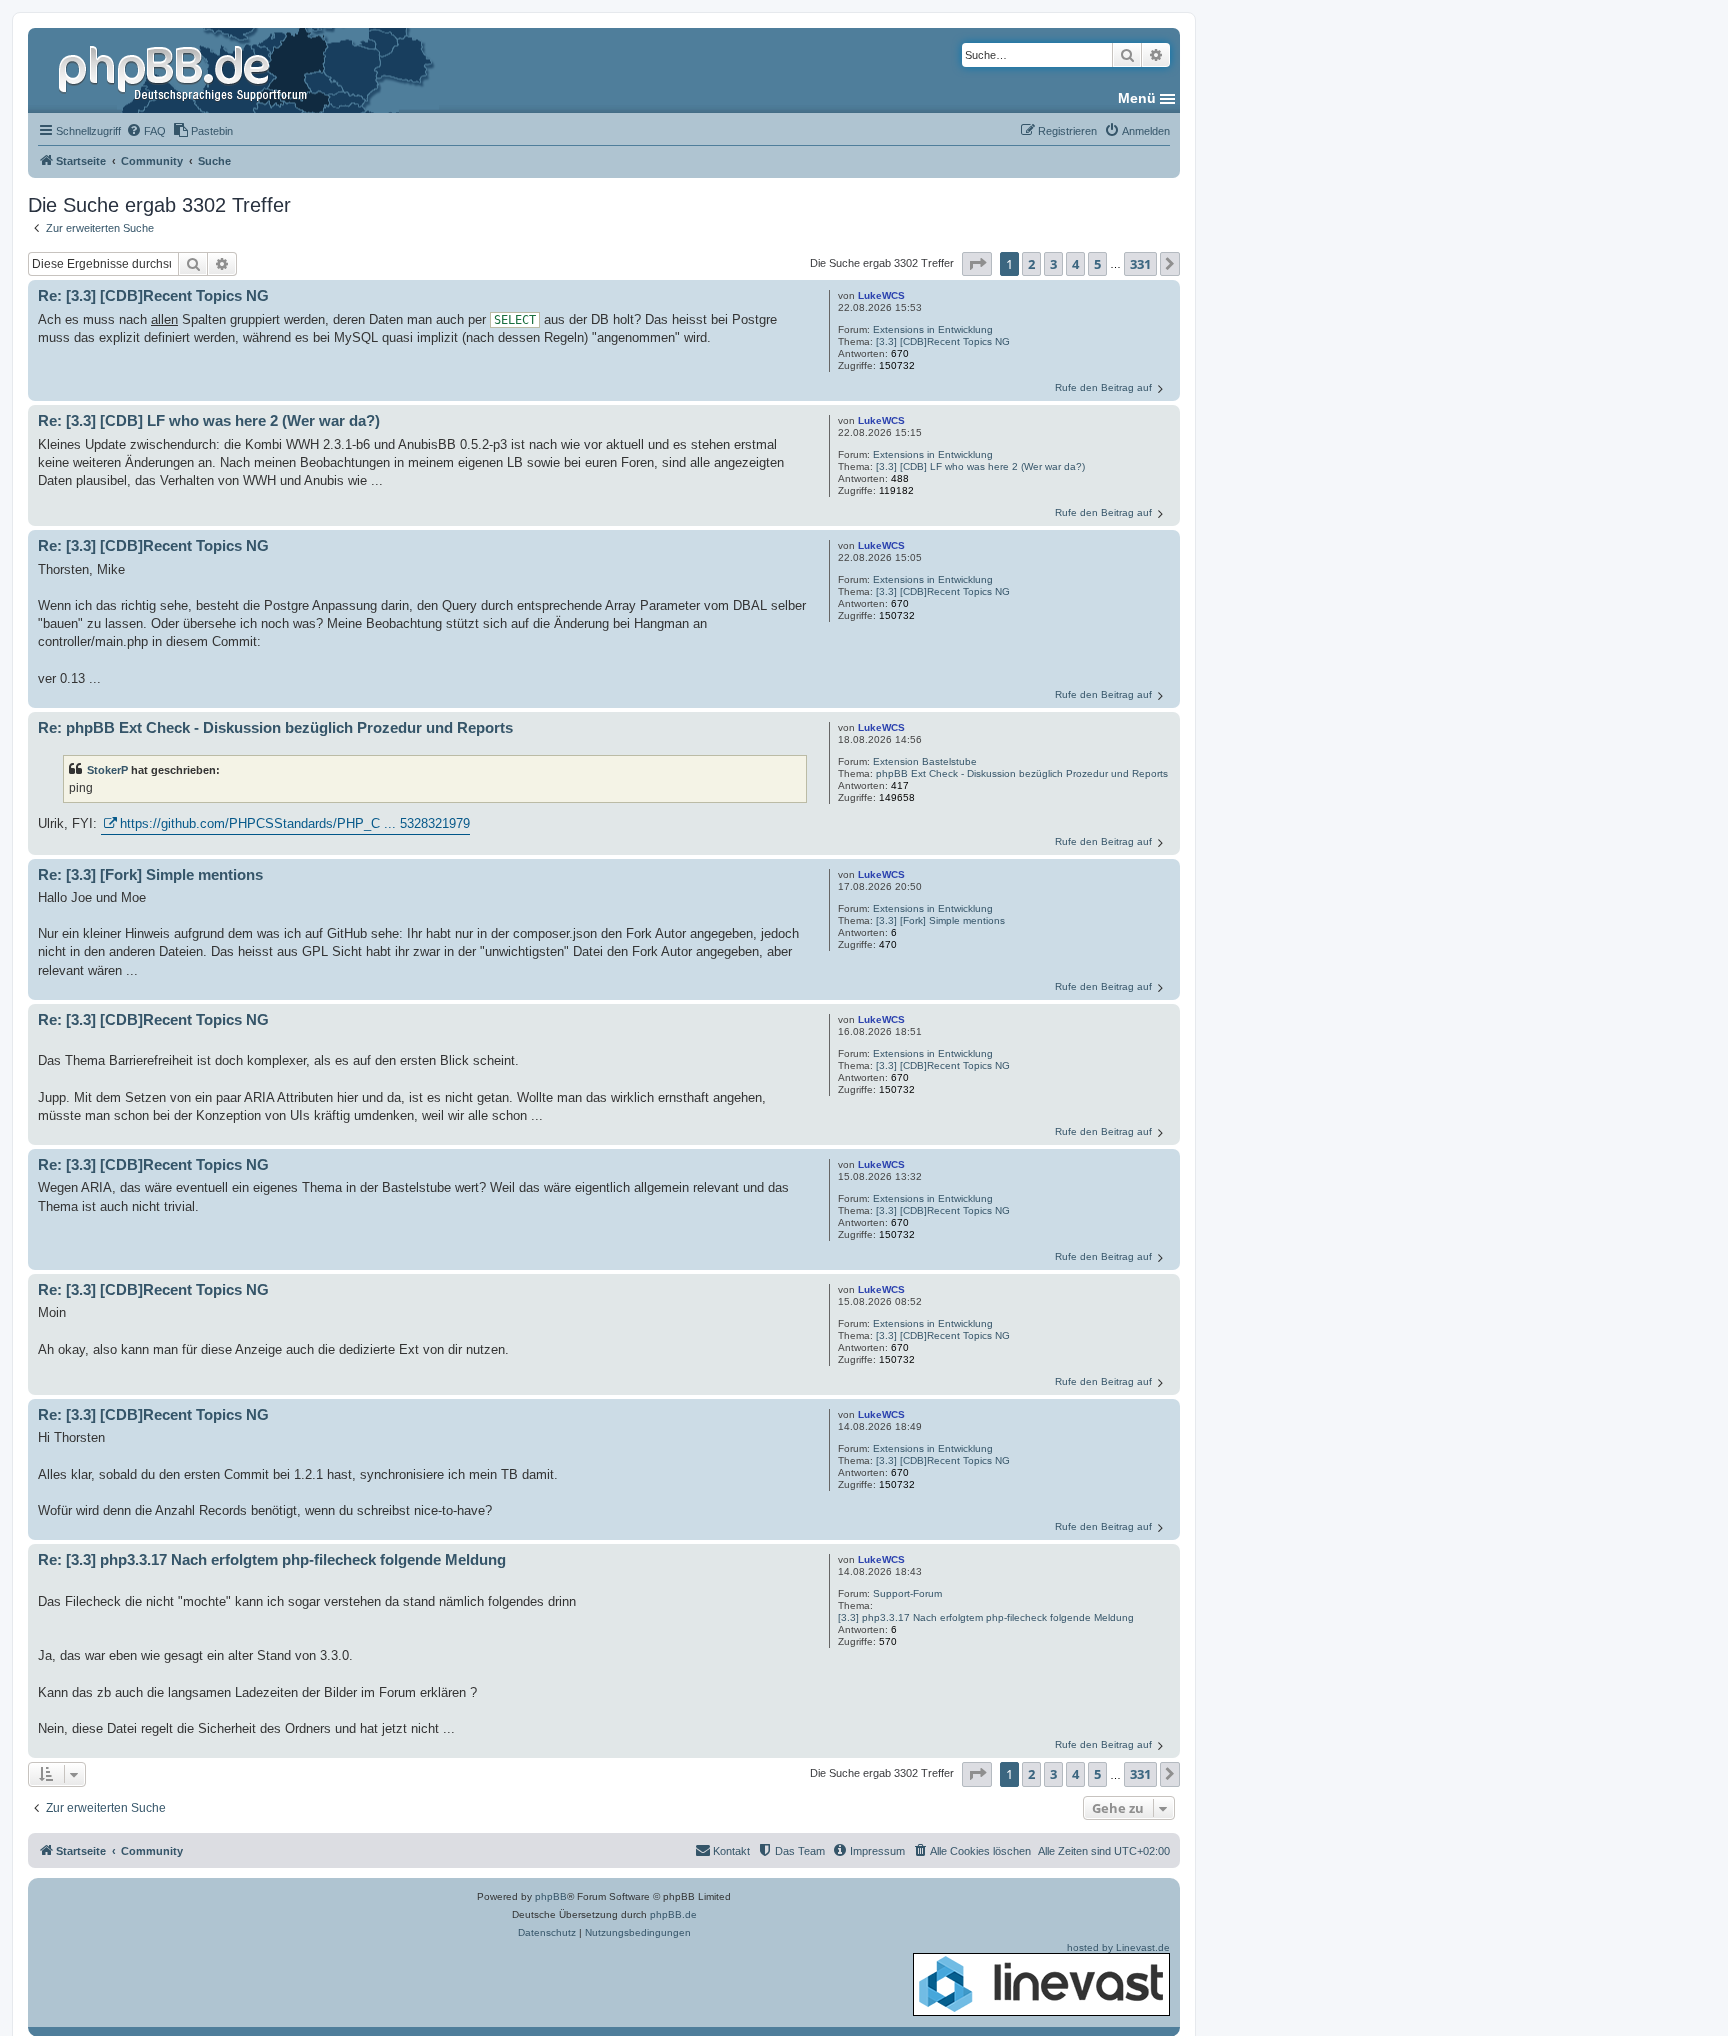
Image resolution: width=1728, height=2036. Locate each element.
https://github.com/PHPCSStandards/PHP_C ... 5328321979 (295, 823)
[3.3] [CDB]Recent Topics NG (943, 341)
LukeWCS (881, 295)
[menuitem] (146, 131)
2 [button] (1031, 264)
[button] (977, 264)
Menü (1137, 98)
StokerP (107, 770)
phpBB (551, 1896)
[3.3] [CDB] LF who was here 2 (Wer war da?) (980, 466)
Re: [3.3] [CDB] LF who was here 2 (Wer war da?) (209, 420)
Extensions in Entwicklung (933, 329)
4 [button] (1075, 264)
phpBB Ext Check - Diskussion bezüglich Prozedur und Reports (1022, 773)
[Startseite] (185, 70)
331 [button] (1140, 264)
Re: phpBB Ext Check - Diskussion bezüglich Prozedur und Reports (275, 727)
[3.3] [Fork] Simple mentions (940, 920)
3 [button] (1053, 264)
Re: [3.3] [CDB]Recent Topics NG (153, 295)
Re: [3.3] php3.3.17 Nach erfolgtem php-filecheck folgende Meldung (272, 1559)
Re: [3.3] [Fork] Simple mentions (150, 874)
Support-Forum (907, 1593)
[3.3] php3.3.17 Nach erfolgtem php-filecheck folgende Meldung (986, 1617)
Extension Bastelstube (925, 761)
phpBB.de (673, 1914)
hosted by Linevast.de (1118, 1947)
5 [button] (1097, 264)
